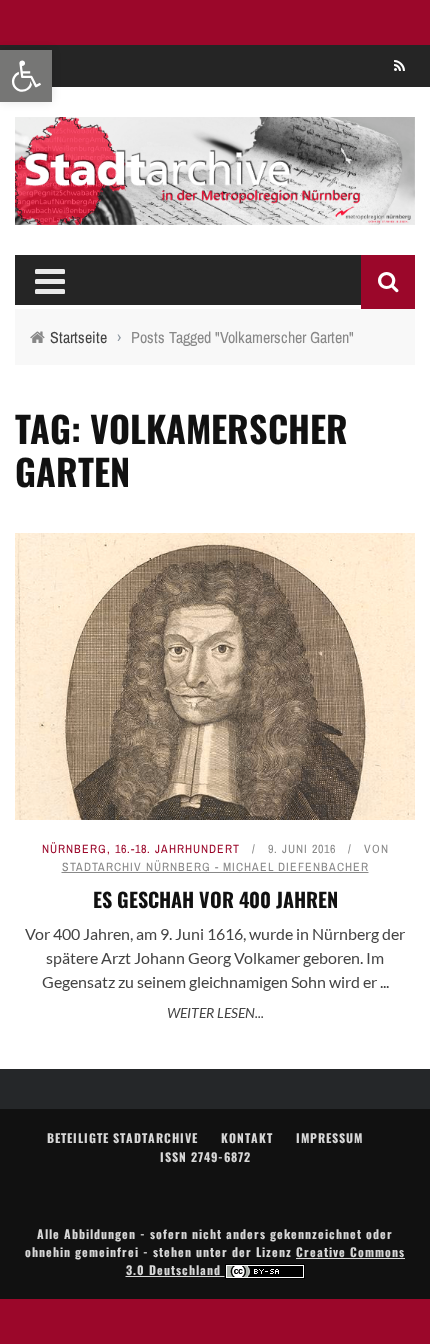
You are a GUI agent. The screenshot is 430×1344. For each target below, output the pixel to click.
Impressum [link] (329, 1137)
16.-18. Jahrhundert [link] (177, 849)
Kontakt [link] (247, 1137)
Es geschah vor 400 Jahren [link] (215, 899)
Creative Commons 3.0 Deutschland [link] (266, 1260)
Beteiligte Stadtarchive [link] (122, 1137)
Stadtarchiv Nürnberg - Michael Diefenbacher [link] (215, 867)
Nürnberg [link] (74, 849)
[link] (26, 76)
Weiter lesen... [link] (215, 1012)
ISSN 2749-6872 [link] (205, 1156)
